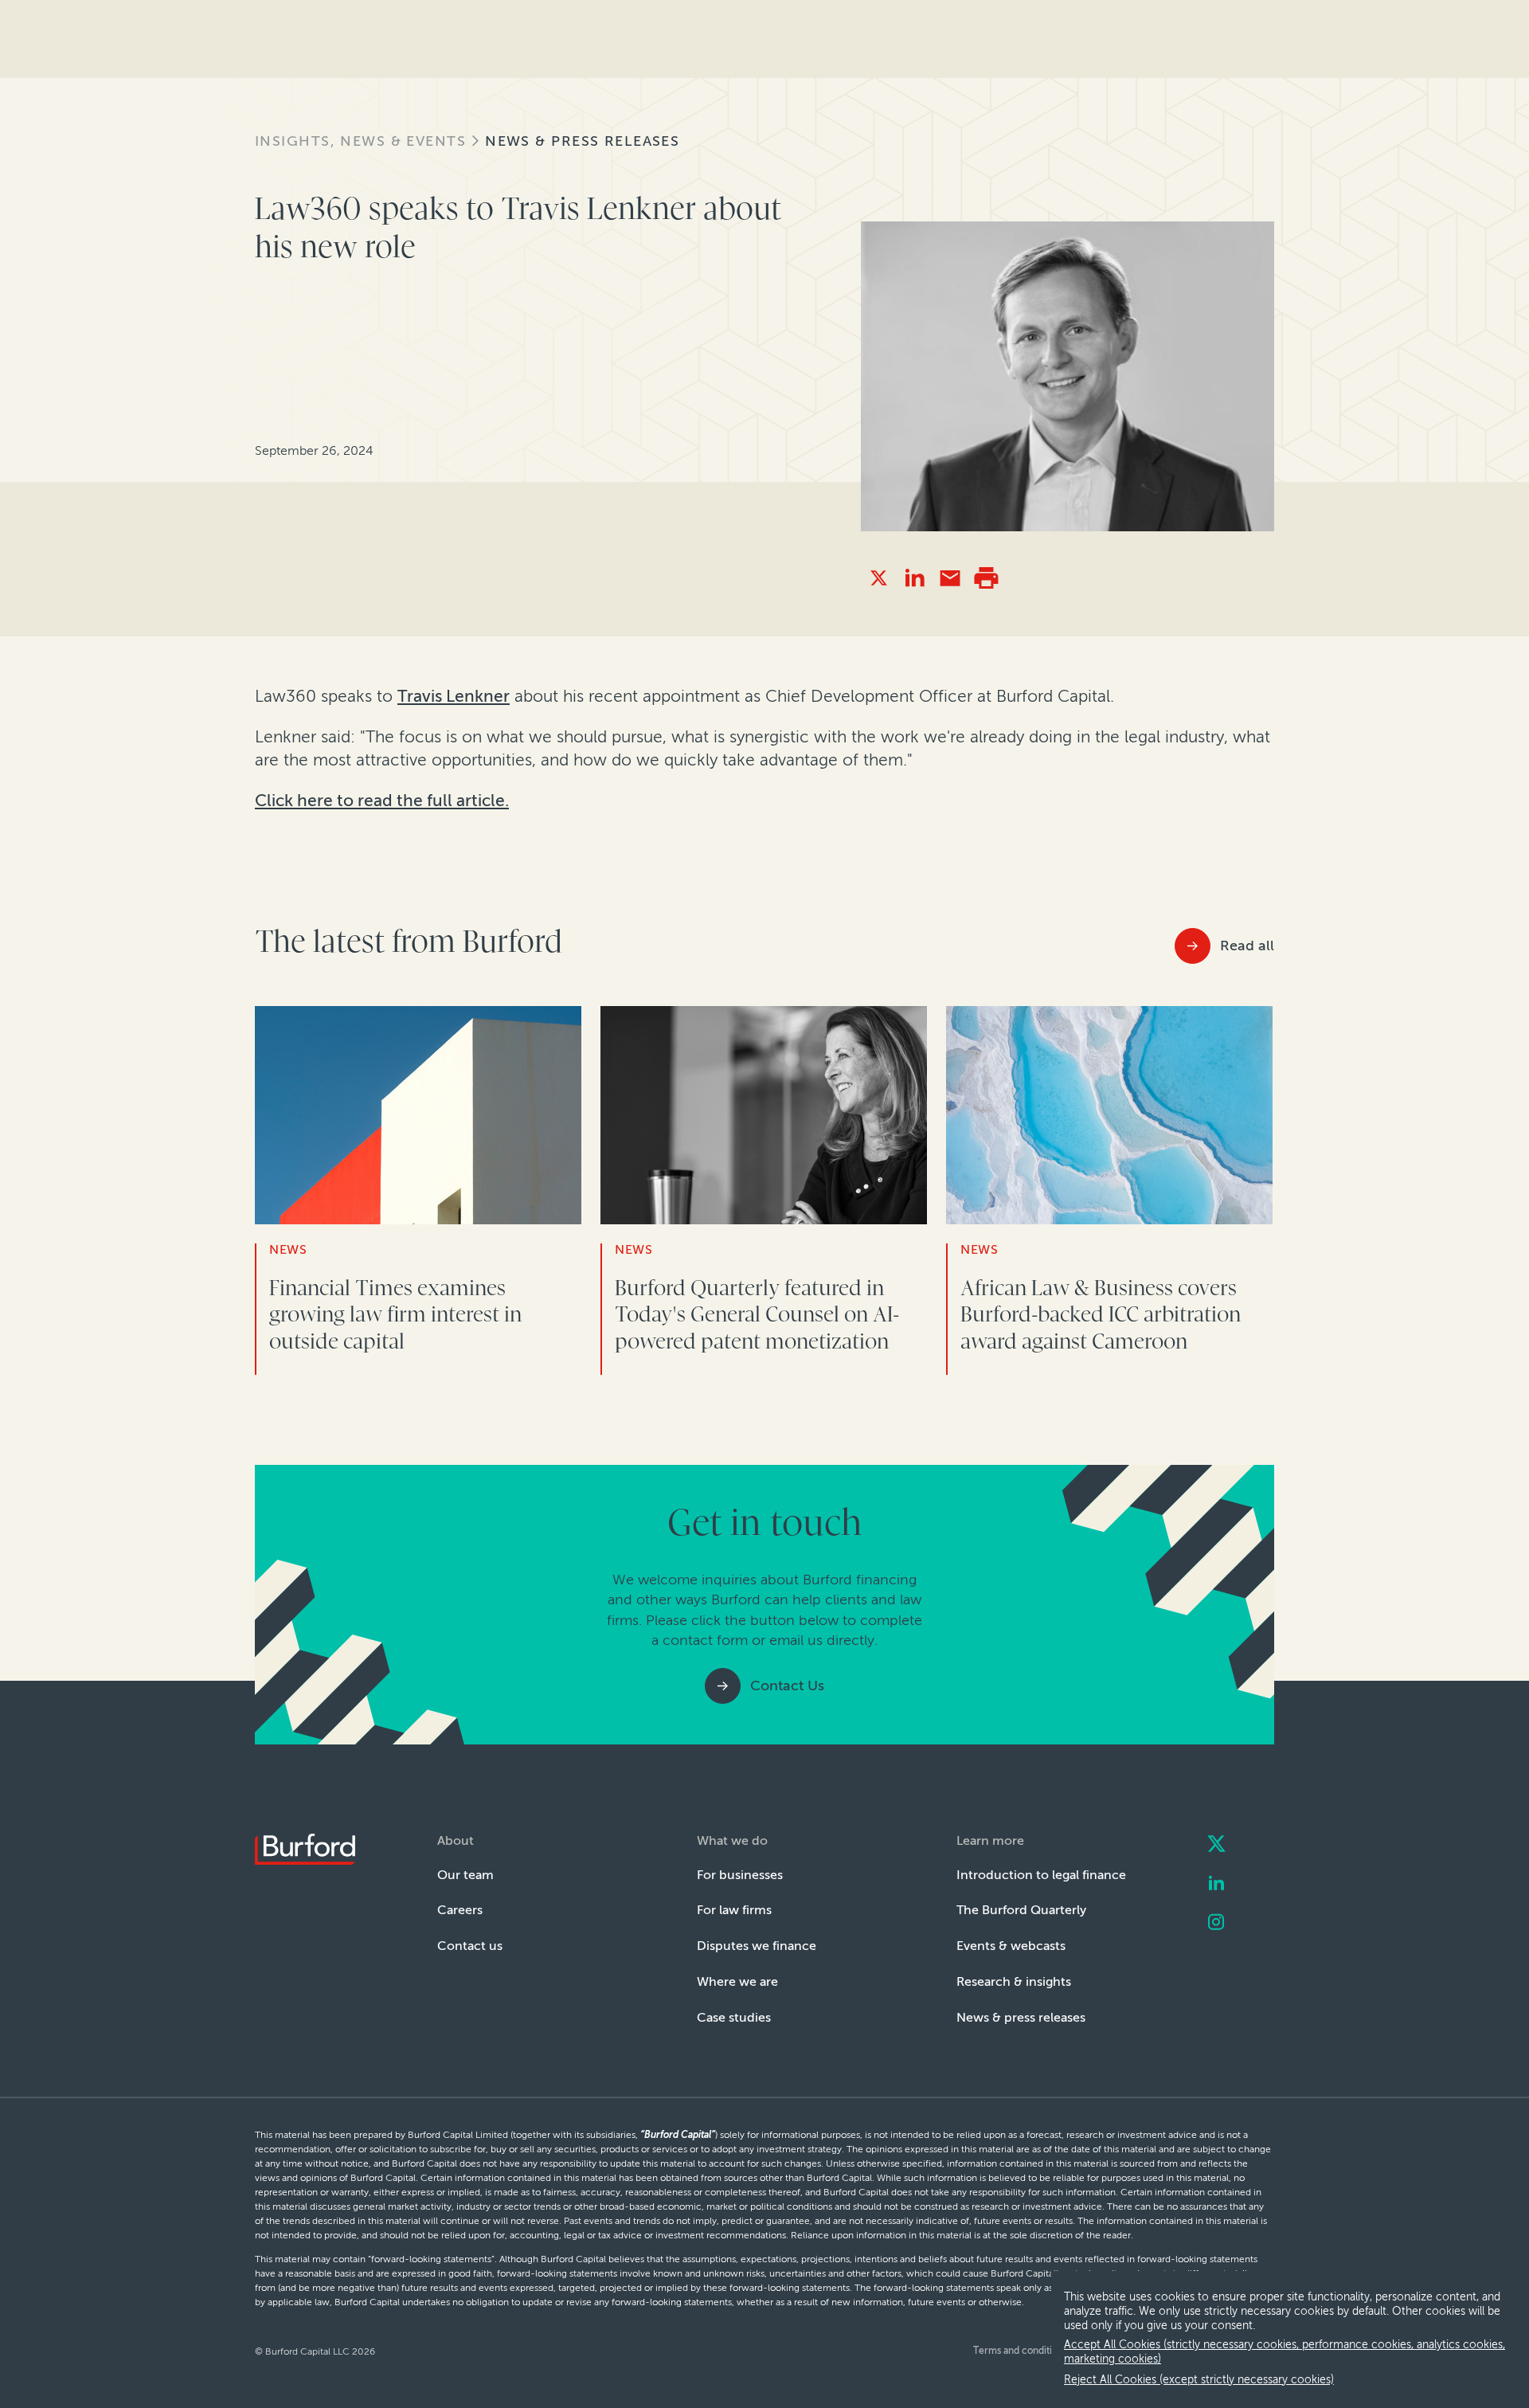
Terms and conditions (1020, 2351)
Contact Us (787, 1686)
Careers (460, 1910)
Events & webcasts (1011, 1946)
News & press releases (582, 141)
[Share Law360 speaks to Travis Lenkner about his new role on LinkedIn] (915, 578)
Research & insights (1014, 1981)
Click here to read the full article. (382, 800)
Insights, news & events (360, 141)
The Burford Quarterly (1021, 1910)
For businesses (740, 1875)
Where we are (737, 1981)
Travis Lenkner (454, 696)
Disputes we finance (757, 1946)
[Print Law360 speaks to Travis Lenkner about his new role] (986, 578)
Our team (465, 1875)
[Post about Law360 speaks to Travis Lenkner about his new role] (879, 578)
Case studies (734, 2017)
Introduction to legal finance (1041, 1875)
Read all (1247, 946)
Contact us (470, 1946)
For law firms (734, 1910)
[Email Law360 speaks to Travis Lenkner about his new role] (950, 578)
